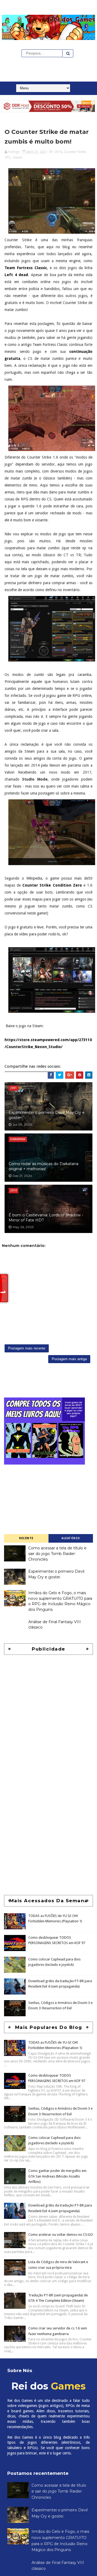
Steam (18, 157)
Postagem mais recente (27, 1348)
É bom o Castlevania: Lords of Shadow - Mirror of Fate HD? (46, 1218)
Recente (26, 1538)
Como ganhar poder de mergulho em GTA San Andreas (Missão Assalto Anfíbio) (57, 2176)
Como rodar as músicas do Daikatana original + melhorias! (44, 1166)
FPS (8, 157)
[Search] (68, 53)
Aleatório (71, 1538)
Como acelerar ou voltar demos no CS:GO (61, 2235)
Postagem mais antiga (69, 1359)
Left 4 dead (16, 275)
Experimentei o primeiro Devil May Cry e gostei (47, 1115)
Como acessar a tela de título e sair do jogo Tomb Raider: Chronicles (57, 1554)
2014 (58, 152)
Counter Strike (75, 152)
